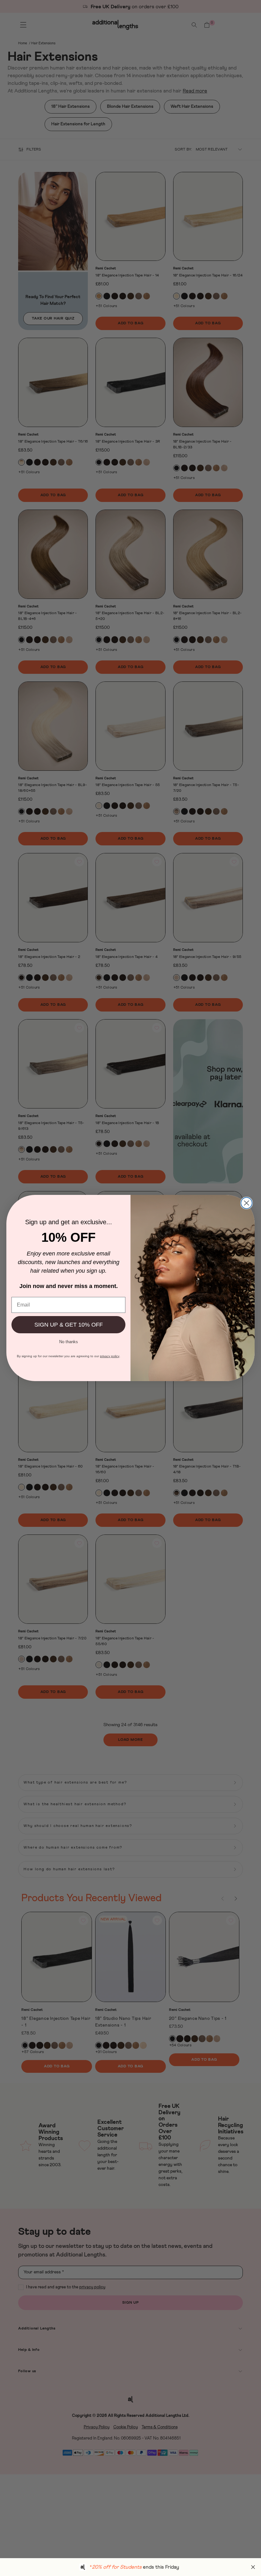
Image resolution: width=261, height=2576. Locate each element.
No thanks (69, 1341)
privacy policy (110, 1356)
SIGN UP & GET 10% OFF (69, 1325)
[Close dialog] (247, 1203)
